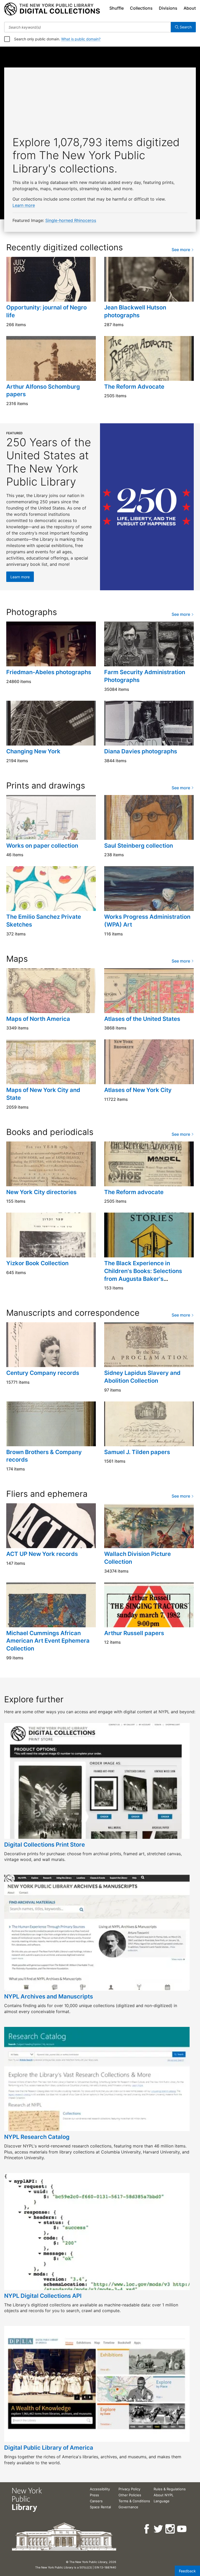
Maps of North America (38, 1019)
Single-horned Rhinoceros (71, 220)
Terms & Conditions (134, 2501)
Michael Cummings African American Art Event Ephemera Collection (48, 1641)
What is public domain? (81, 39)
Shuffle (117, 8)
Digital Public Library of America (49, 2448)
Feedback (187, 2571)
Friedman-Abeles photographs (49, 672)
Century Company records (43, 1373)
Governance (128, 2507)
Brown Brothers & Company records (44, 1456)
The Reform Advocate (134, 387)
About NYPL (164, 2495)
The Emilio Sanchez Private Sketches (44, 921)
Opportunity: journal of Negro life (46, 311)
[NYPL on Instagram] (170, 2529)
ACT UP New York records (42, 1554)
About (190, 8)
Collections (141, 8)
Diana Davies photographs (141, 751)
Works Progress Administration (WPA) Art (147, 921)
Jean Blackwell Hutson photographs (135, 311)
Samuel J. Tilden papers (137, 1452)
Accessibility (100, 2489)
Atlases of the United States (142, 1019)
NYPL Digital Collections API (43, 2296)
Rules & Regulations (170, 2489)
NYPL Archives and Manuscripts (49, 1996)
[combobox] (87, 27)
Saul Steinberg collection (139, 846)
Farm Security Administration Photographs (145, 676)
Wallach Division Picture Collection (137, 1558)
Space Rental (100, 2507)
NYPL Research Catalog (37, 2137)
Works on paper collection (42, 846)
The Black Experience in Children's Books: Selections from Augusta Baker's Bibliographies (143, 1275)
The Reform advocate (134, 1192)
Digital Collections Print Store (45, 1845)
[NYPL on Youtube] (182, 2529)
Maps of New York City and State (43, 1094)
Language (162, 2501)
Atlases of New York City (138, 1090)
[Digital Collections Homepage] (52, 9)
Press (94, 2495)
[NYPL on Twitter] (159, 2529)
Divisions (168, 8)
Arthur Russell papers (134, 1633)
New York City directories (41, 1192)
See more (181, 250)
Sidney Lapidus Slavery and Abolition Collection (142, 1377)
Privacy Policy (129, 2489)
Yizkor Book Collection (37, 1263)
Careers (96, 2501)
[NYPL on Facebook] (147, 2529)
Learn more (24, 205)
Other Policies (130, 2495)
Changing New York (33, 751)
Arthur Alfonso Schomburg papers (43, 390)
